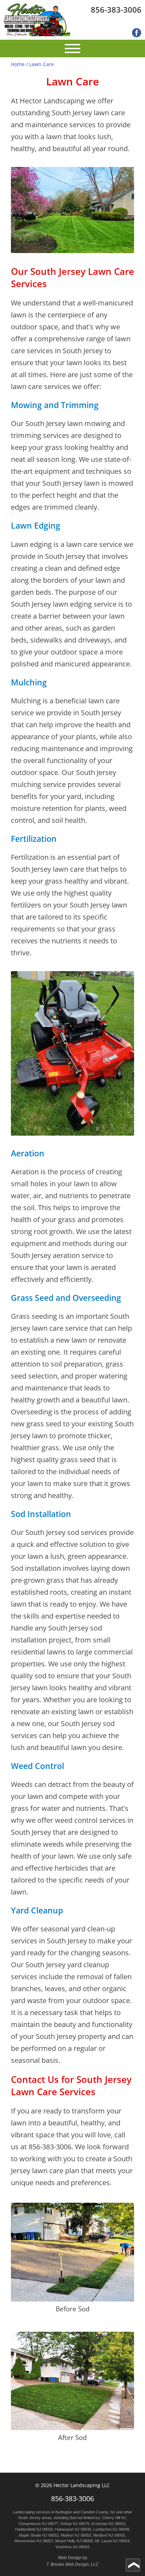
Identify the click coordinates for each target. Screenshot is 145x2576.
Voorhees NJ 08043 (72, 2547)
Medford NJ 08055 (109, 2535)
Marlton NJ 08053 (76, 2535)
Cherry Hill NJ (114, 2518)
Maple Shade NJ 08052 (39, 2535)
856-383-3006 (116, 9)
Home (18, 64)
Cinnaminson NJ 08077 (39, 2524)
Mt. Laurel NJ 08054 (112, 2541)
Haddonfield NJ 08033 (34, 2529)
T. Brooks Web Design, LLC (73, 2564)
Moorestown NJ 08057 (34, 2541)
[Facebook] (137, 33)
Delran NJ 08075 (75, 2524)
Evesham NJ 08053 (108, 2524)
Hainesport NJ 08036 (73, 2529)
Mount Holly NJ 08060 (74, 2541)
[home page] (37, 20)
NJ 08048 (121, 2529)
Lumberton (102, 2529)
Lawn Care (42, 64)
